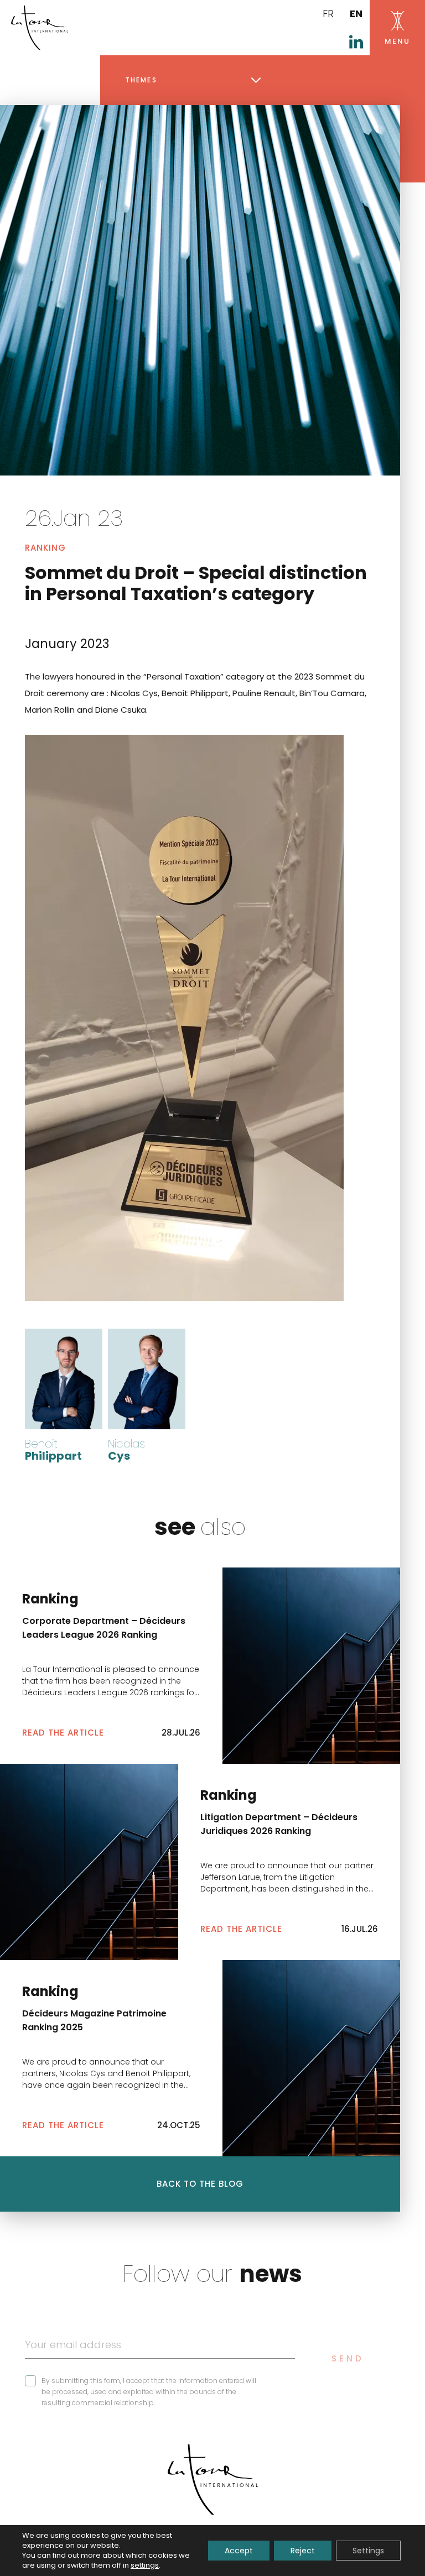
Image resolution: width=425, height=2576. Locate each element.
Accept (239, 2551)
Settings (368, 2551)
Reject (303, 2551)
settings (145, 2565)
